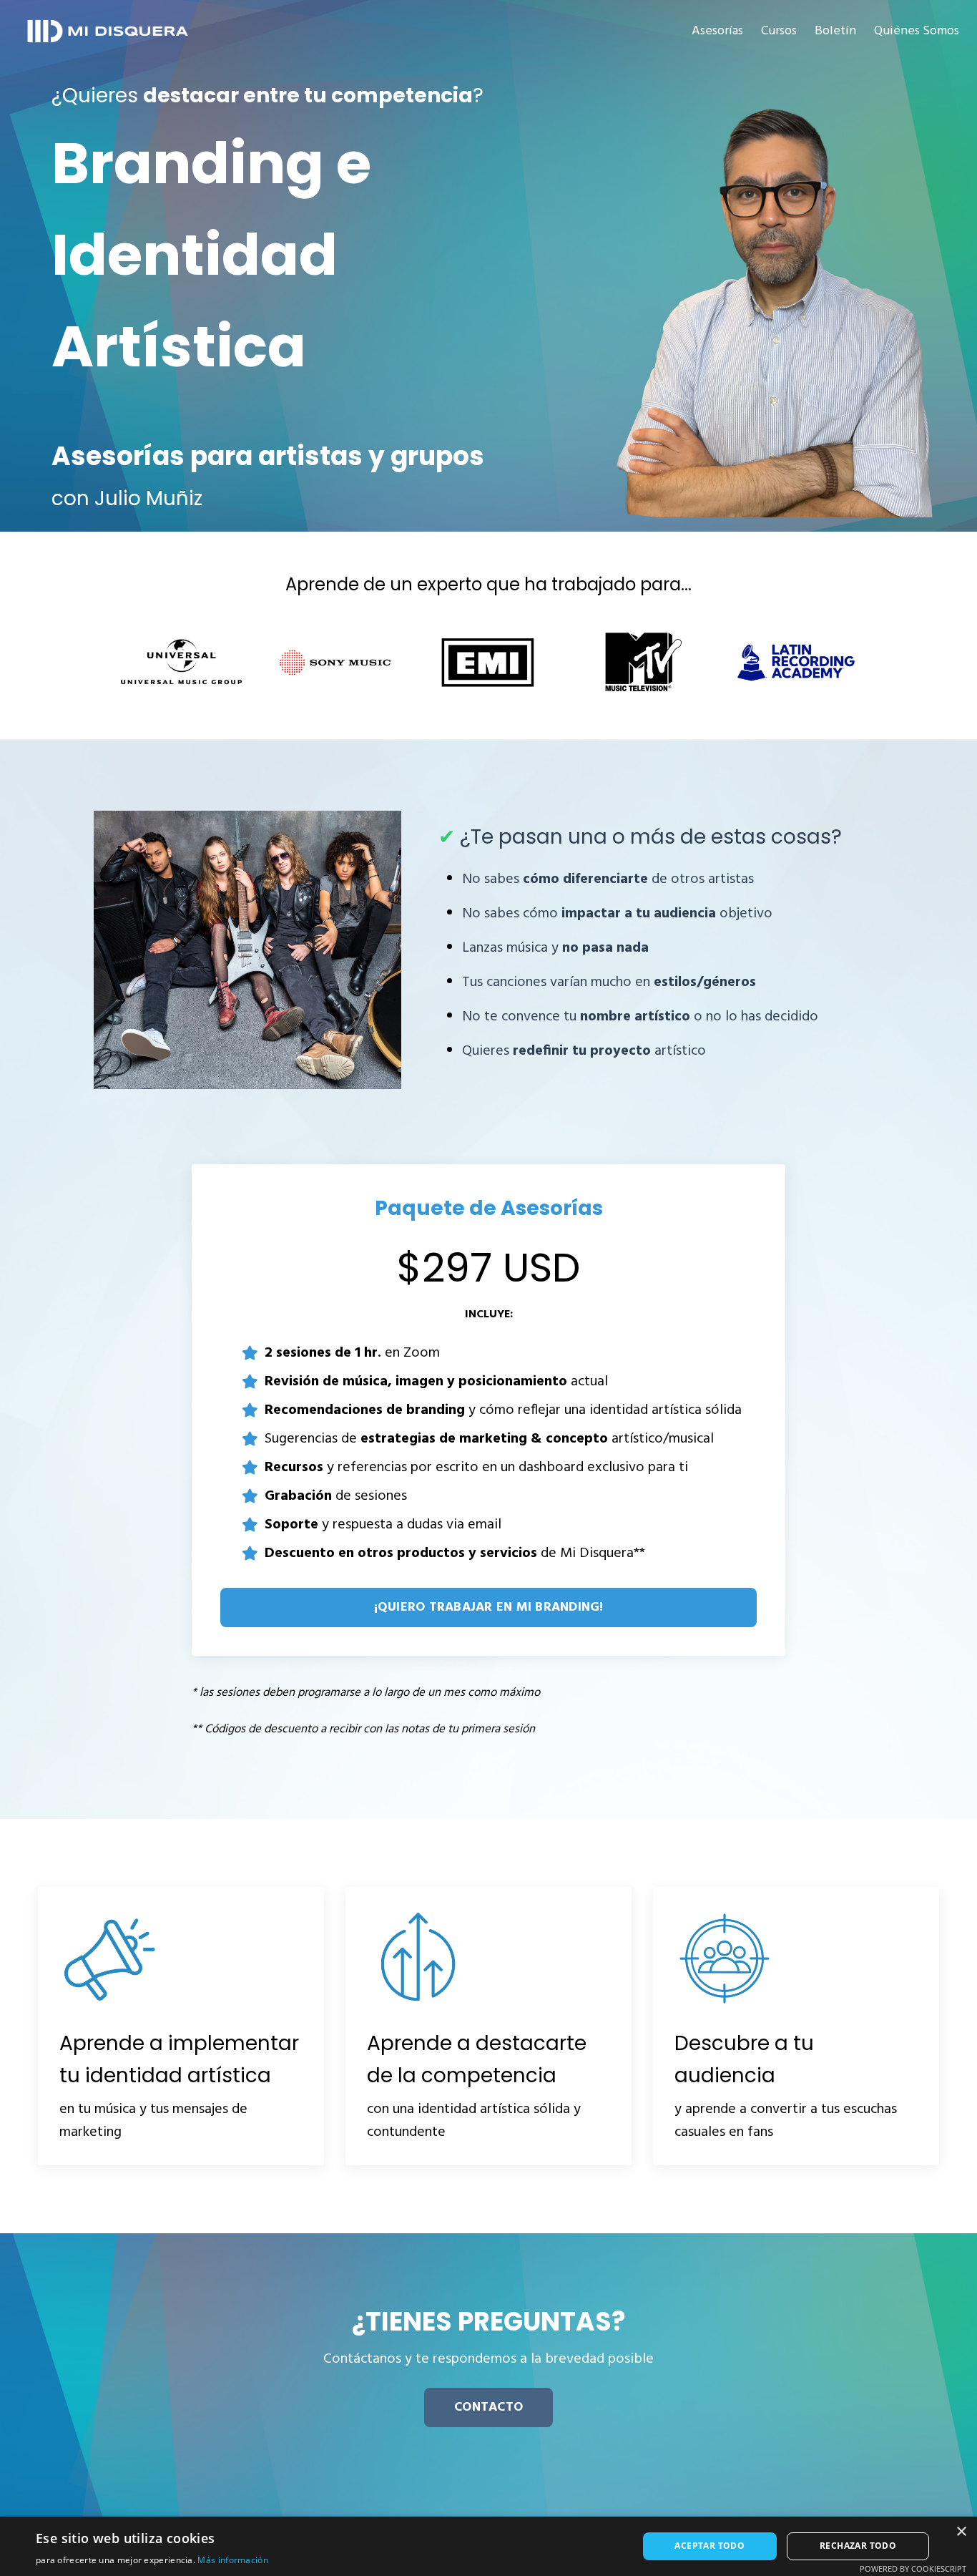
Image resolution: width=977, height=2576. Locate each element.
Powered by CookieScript (913, 2568)
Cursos (779, 31)
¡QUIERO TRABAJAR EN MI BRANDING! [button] (489, 1607)
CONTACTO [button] (488, 2407)
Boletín (835, 31)
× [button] (961, 2532)
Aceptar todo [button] (710, 2546)
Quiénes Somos (917, 31)
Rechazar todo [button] (858, 2546)
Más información (233, 2560)
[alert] (488, 2546)
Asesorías (717, 31)
